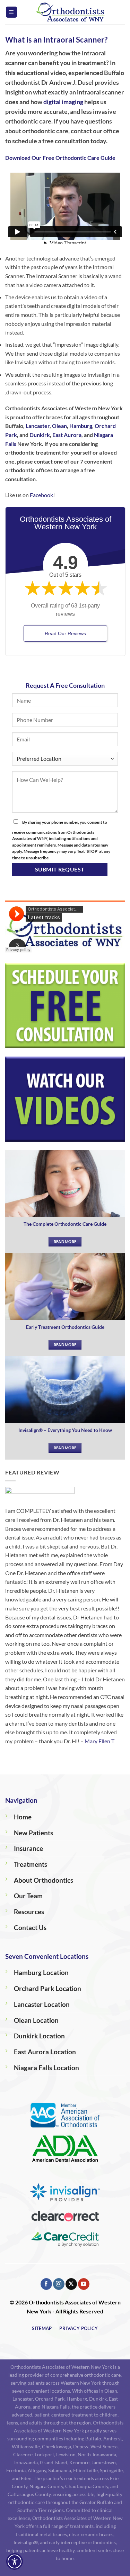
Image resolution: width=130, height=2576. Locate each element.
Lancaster (38, 426)
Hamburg (81, 426)
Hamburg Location (41, 1972)
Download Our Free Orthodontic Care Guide (60, 158)
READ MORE (65, 1241)
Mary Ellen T (99, 1741)
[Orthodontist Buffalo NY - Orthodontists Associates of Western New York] (71, 12)
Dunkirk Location (39, 2036)
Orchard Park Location (47, 1988)
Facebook (41, 495)
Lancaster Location (42, 2004)
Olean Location (36, 2020)
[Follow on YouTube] (84, 2284)
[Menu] (11, 12)
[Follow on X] (71, 2284)
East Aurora (67, 435)
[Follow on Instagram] (59, 2284)
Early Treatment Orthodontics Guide (65, 1327)
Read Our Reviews (65, 633)
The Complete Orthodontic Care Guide (65, 1224)
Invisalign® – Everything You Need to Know (65, 1430)
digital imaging (63, 102)
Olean (59, 426)
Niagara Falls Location (46, 2068)
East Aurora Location (45, 2052)
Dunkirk (40, 435)
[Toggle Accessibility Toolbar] (15, 2561)
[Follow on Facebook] (46, 2284)
